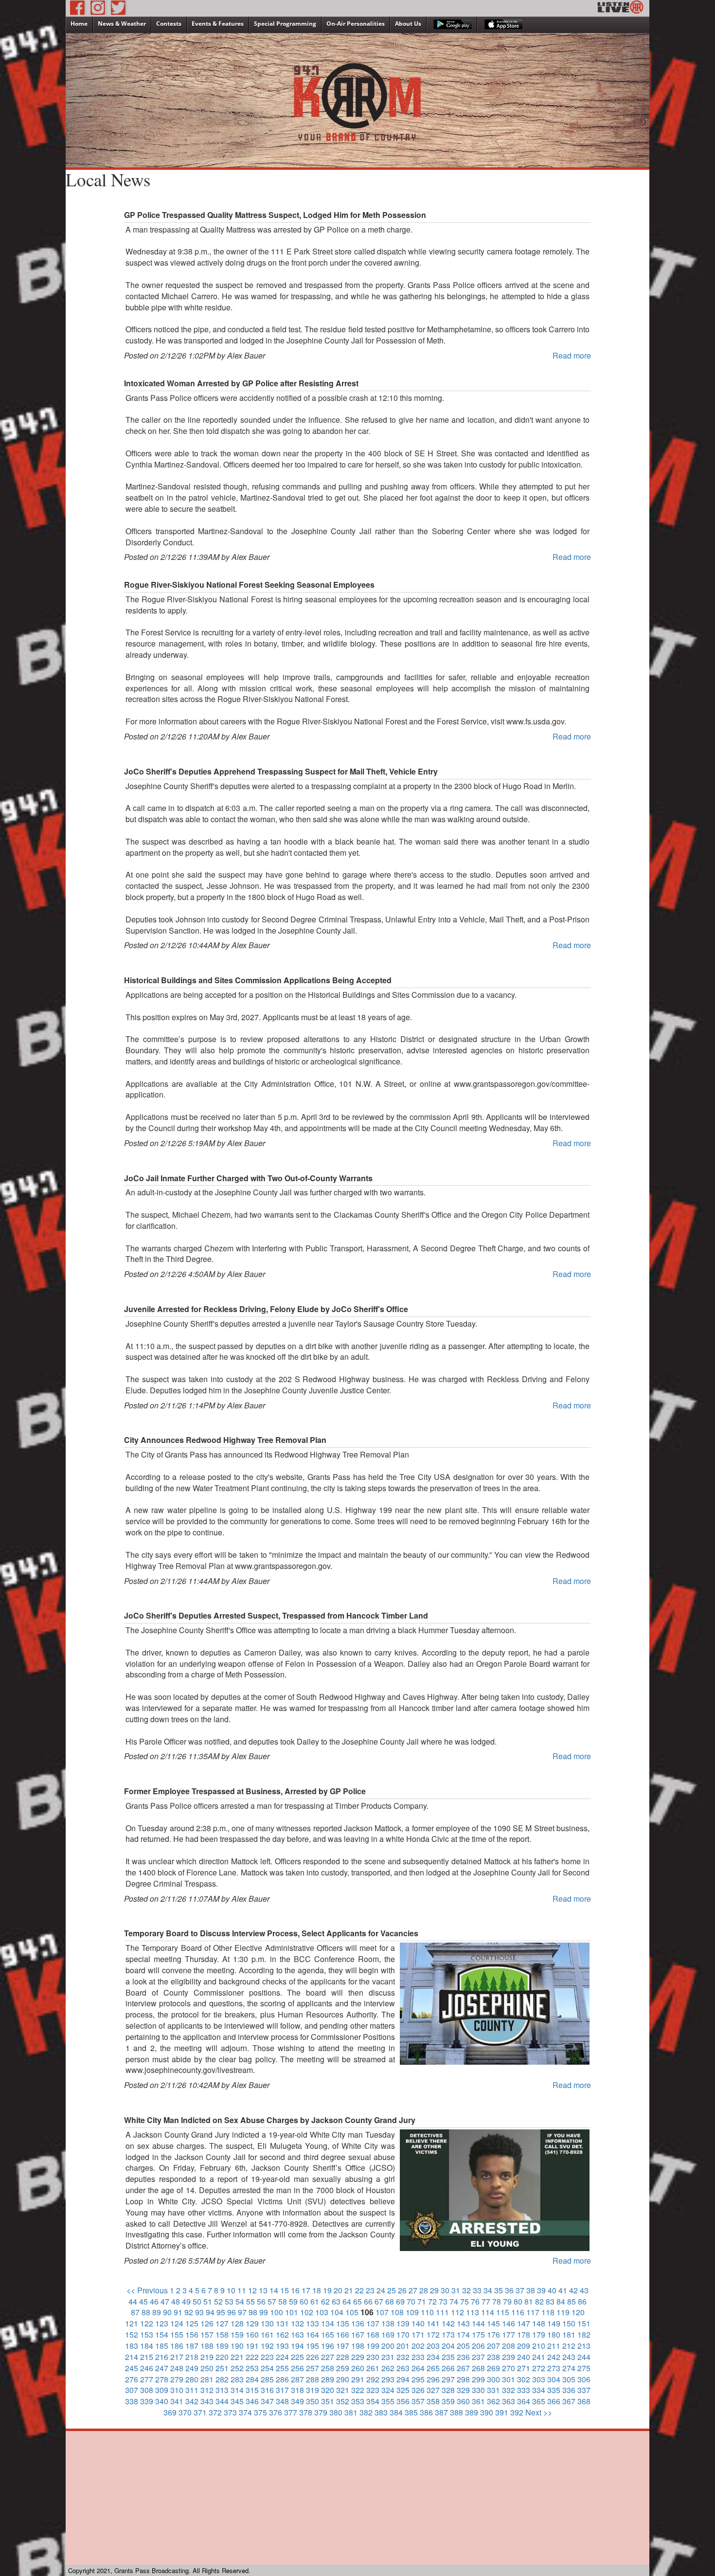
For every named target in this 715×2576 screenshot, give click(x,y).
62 (325, 2301)
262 (388, 2368)
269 (493, 2368)
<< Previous (147, 2290)
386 (426, 2412)
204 (448, 2346)
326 (418, 2390)
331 (493, 2390)
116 (518, 2312)
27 (413, 2290)
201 (403, 2346)
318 (297, 2390)
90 (167, 2312)
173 (448, 2334)
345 (237, 2401)
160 (252, 2334)
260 (358, 2368)
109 (412, 2312)
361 (478, 2401)
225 (297, 2357)
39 (541, 2290)
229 (358, 2357)
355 (388, 2401)
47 (165, 2301)
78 (497, 2301)
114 (488, 2312)
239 (509, 2357)
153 (147, 2334)
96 (232, 2312)
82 (539, 2301)
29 (434, 2290)
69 (400, 2301)
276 (132, 2379)
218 (192, 2357)
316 (267, 2390)
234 (433, 2357)
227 (328, 2357)
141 (433, 2323)
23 (370, 2290)
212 (569, 2346)
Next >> (539, 2412)
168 (373, 2334)
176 (493, 2334)
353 (358, 2401)
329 (463, 2390)
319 (313, 2390)
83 (550, 2301)
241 (539, 2357)
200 (388, 2346)
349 (297, 2401)
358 (433, 2401)
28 (424, 2290)
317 (282, 2390)
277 (147, 2379)
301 (509, 2379)
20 (338, 2290)
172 (433, 2334)
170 (403, 2334)
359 (448, 2401)
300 (493, 2379)
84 (561, 2301)
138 (388, 2323)
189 (222, 2346)
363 (509, 2401)
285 (267, 2379)
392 (517, 2412)
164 (313, 2334)
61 (315, 2301)
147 (524, 2323)
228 (343, 2357)
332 (509, 2390)
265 (433, 2368)
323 (373, 2390)
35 (499, 2290)
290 (343, 2379)
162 (282, 2334)
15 (285, 2290)
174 (463, 2334)
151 (584, 2323)
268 (478, 2368)
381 (351, 2412)
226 (313, 2357)
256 (297, 2368)
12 (252, 2290)
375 (260, 2412)
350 (313, 2401)
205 (463, 2346)
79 (507, 2301)
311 (192, 2390)
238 (493, 2357)
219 (207, 2357)
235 (448, 2357)
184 (147, 2346)
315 (252, 2390)
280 (192, 2379)
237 (478, 2357)
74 (454, 2301)
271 (524, 2368)
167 (358, 2334)
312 (207, 2390)
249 (192, 2368)
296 (433, 2379)
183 (132, 2346)
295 (418, 2379)
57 (272, 2301)
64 (347, 2301)
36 (509, 2290)
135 (343, 2323)
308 (147, 2390)
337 (584, 2390)
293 (388, 2379)
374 (245, 2412)
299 (478, 2379)
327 (433, 2390)
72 (432, 2301)
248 (177, 2368)
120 (578, 2312)
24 (381, 2290)
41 (563, 2290)
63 (336, 2301)
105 (352, 2312)
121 (132, 2323)
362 (493, 2401)
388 (456, 2412)
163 (297, 2334)
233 (418, 2357)
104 (337, 2312)
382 (366, 2412)
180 (554, 2334)
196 (328, 2346)
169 (388, 2334)
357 (418, 2401)
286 (282, 2379)
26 (402, 2290)
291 (358, 2379)
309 (162, 2390)
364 (524, 2401)
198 (358, 2346)
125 (192, 2323)
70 (411, 2301)
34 (488, 2290)
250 (207, 2368)
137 (373, 2323)
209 (524, 2346)
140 (418, 2323)
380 (336, 2412)
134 (328, 2323)
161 (267, 2334)
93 (199, 2312)
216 (162, 2357)
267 (463, 2368)
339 (147, 2401)
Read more (572, 355)
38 (531, 2290)
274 (569, 2368)
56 (261, 2301)
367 (569, 2401)
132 (297, 2323)
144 (478, 2323)
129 (252, 2323)
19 (327, 2290)
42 (573, 2290)
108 (397, 2312)
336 (569, 2390)
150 (569, 2323)
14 (274, 2290)
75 (465, 2301)
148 (539, 2323)
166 (343, 2334)
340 (162, 2401)
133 (313, 2323)
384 (396, 2412)
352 (343, 2401)
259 (343, 2368)
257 (313, 2368)
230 (373, 2357)
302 (524, 2379)
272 (539, 2368)
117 (533, 2312)
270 (509, 2368)
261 (373, 2368)
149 (554, 2323)
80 (518, 2301)
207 (493, 2346)
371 (200, 2412)
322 (358, 2390)
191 (252, 2346)
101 (292, 2312)
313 (222, 2390)
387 (441, 2412)
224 (282, 2357)
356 (403, 2401)
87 (135, 2312)
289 (328, 2379)
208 (509, 2346)
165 (328, 2334)
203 (433, 2346)
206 (478, 2346)
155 (177, 2334)
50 (197, 2301)
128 (237, 2323)
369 (170, 2412)
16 (295, 2290)
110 (427, 2312)
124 (177, 2323)
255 (282, 2368)
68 (390, 2301)
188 (207, 2346)
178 (524, 2334)
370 (185, 2412)
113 (473, 2312)
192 (267, 2346)
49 (186, 2301)
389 (472, 2412)
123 (162, 2323)
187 (192, 2346)
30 (445, 2290)
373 (230, 2412)
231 (388, 2357)
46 (154, 2301)
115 (503, 2312)
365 (539, 2401)
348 (282, 2401)
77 (486, 2301)
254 (267, 2368)
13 (263, 2290)
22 (359, 2290)
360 (463, 2401)
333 (524, 2390)
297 (448, 2379)
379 (321, 2412)
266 (448, 2368)
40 (552, 2290)
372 (215, 2412)
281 (207, 2379)
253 (252, 2368)
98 (253, 2312)
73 (443, 2301)
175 (478, 2334)
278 (162, 2379)
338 (132, 2401)
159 (237, 2334)
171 (418, 2334)
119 (563, 2312)
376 (276, 2412)
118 (548, 2312)
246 (147, 2368)
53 (229, 2301)
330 (478, 2390)
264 (418, 2368)
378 (306, 2412)
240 (524, 2357)
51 (208, 2301)
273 (554, 2368)
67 (379, 2301)
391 (502, 2412)
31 (456, 2290)
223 (267, 2357)
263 (403, 2368)
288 (313, 2379)
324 (388, 2390)
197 (343, 2346)
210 (539, 2346)
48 (176, 2301)
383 (381, 2412)
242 (554, 2357)
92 (189, 2312)
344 (222, 2401)
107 (382, 2312)
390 (487, 2412)
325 (403, 2390)
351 (328, 2401)
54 (240, 2301)
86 (582, 2301)
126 (207, 2323)
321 (343, 2390)
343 (207, 2401)
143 (463, 2323)
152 (132, 2334)
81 (529, 2301)
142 (448, 2323)
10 (231, 2290)
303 (539, 2379)
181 (569, 2334)
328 (448, 2390)
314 (237, 2390)
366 (554, 2401)
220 (222, 2357)
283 (237, 2379)
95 (221, 2312)
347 (267, 2401)
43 (584, 2290)
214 (132, 2357)
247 (162, 2368)
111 (442, 2312)
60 (304, 2301)
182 (584, 2334)
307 (132, 2390)
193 (282, 2346)
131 (282, 2323)
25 (392, 2290)
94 (210, 2312)
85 (572, 2301)
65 (357, 2301)
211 (554, 2346)
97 (242, 2312)
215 (147, 2357)
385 (411, 2412)
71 (422, 2301)
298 (463, 2379)
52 (218, 2301)
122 (147, 2323)
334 (539, 2390)
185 (162, 2346)
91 (178, 2312)
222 (252, 2357)
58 (283, 2301)
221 (237, 2357)
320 (328, 2390)
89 (157, 2312)
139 (403, 2323)
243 (569, 2357)
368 (584, 2401)
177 (509, 2334)
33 (477, 2290)
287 (297, 2379)
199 (373, 2346)
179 (539, 2334)
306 (584, 2379)
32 (466, 2290)
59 (293, 2301)
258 (328, 2368)
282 (222, 2379)
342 (192, 2401)
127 (222, 2323)
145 (493, 2323)
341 (177, 2401)
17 (306, 2290)
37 (520, 2290)
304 (554, 2379)
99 (264, 2312)
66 (368, 2301)
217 (177, 2357)
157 (207, 2334)
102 (307, 2312)
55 (250, 2301)
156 (192, 2334)
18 (317, 2290)
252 (237, 2368)
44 (133, 2301)
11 (242, 2290)
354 (373, 2401)
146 (509, 2323)
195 (313, 2346)
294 (403, 2379)
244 (584, 2357)
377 (291, 2412)
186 (177, 2346)
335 (554, 2390)
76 (475, 2301)
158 (222, 2334)
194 (297, 2346)
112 (457, 2312)
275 (584, 2368)
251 (222, 2368)
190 (237, 2346)
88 (146, 2312)
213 (584, 2346)
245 (132, 2368)
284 (252, 2379)
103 (322, 2312)
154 (162, 2334)
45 (143, 2301)
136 (358, 2323)
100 (277, 2312)
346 (252, 2401)
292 (373, 2379)
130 (267, 2323)
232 (403, 2357)
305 (569, 2379)
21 (349, 2290)
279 (177, 2379)
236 (463, 2357)
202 (418, 2346)
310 (177, 2390)
